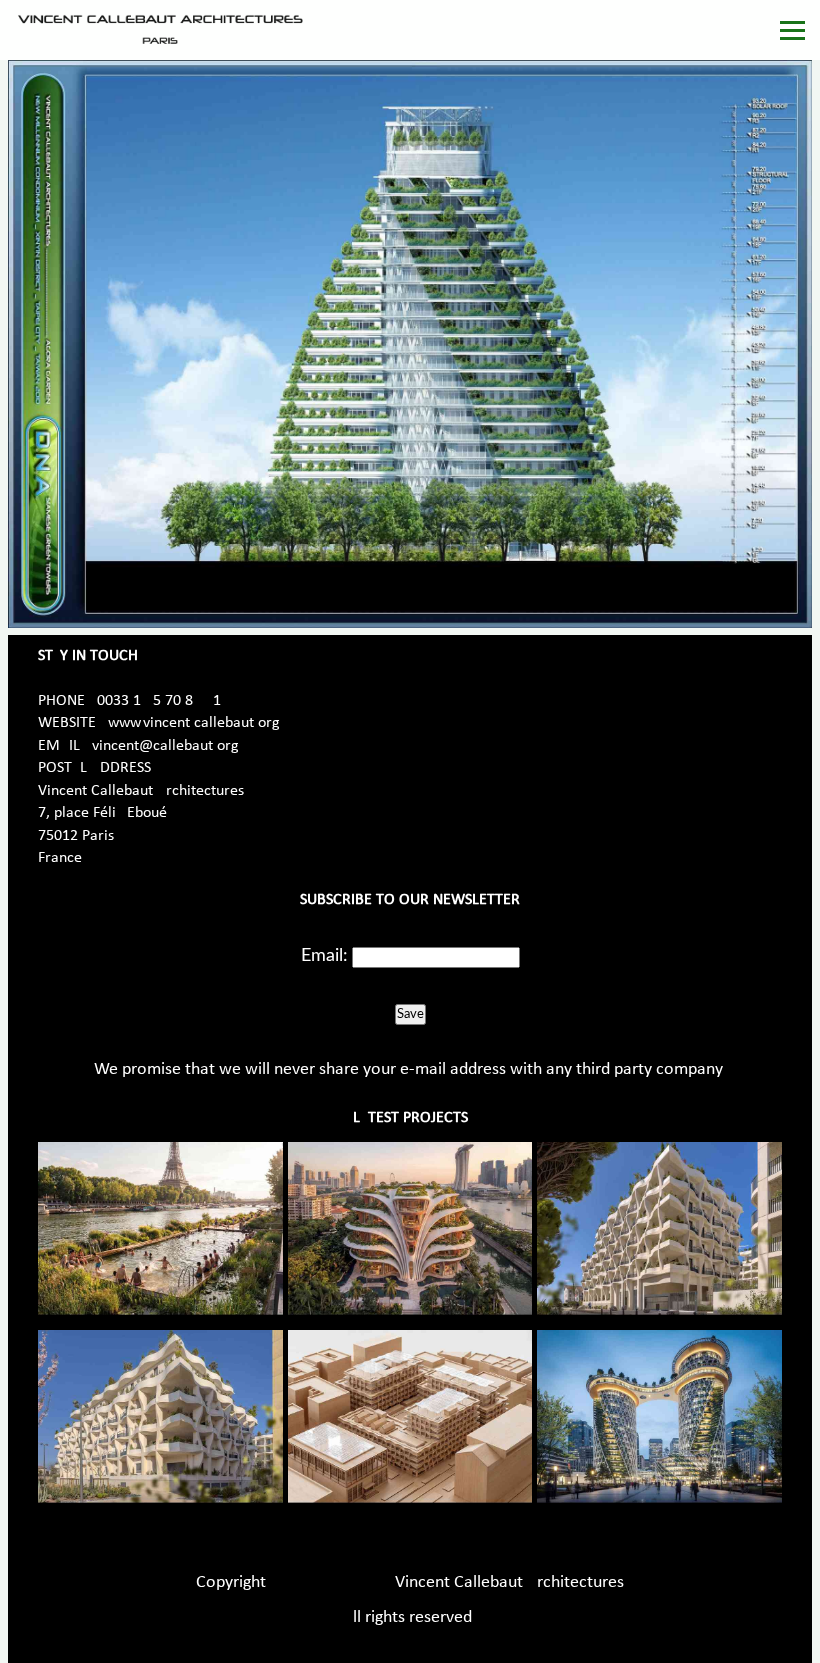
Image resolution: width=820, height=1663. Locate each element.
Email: (324, 956)
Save (410, 1014)
